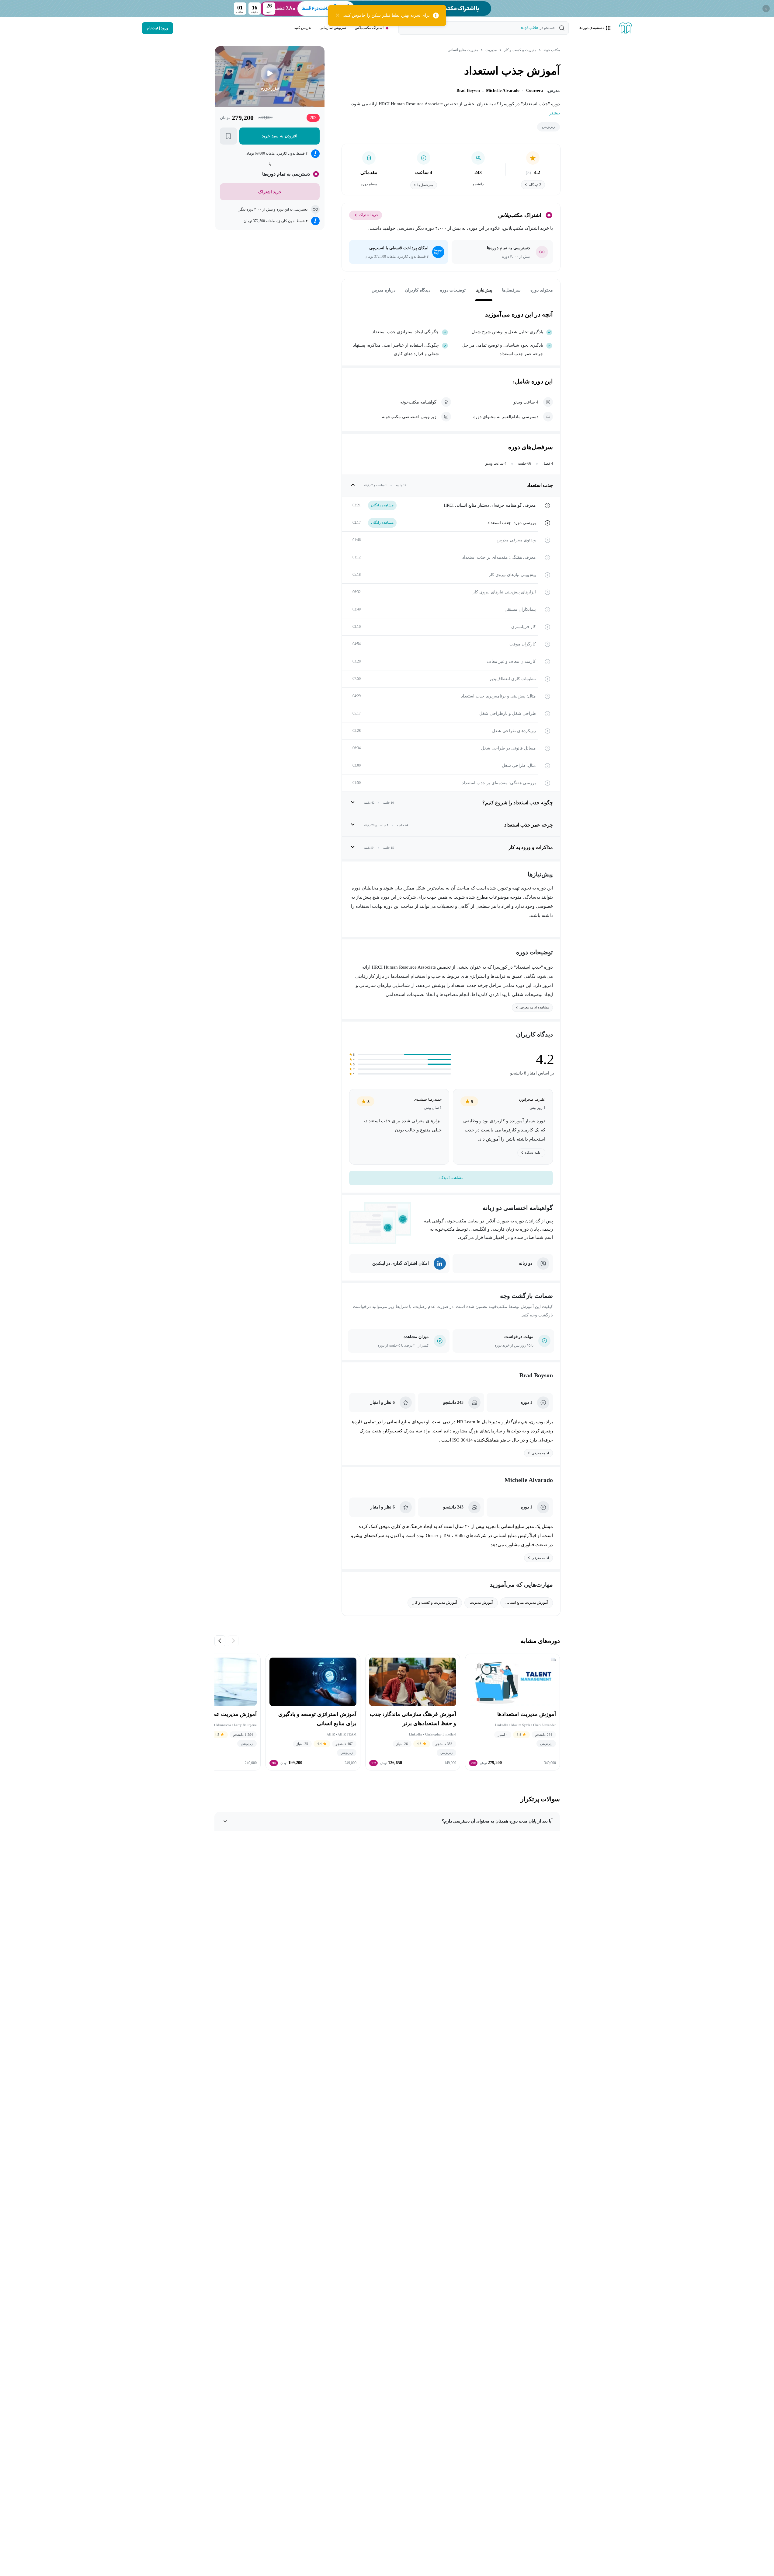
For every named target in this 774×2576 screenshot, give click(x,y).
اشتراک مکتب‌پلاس (369, 28)
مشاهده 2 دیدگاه (451, 1178)
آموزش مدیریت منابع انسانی (527, 1603)
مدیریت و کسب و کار (520, 50)
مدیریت (491, 50)
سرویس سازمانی (333, 28)
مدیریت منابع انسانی (463, 50)
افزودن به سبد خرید (279, 136)
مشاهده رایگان (382, 505)
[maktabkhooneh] (626, 28)
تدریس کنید (303, 28)
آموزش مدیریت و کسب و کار (435, 1603)
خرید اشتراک (369, 215)
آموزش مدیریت (481, 1603)
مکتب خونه (552, 50)
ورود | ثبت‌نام (158, 28)
